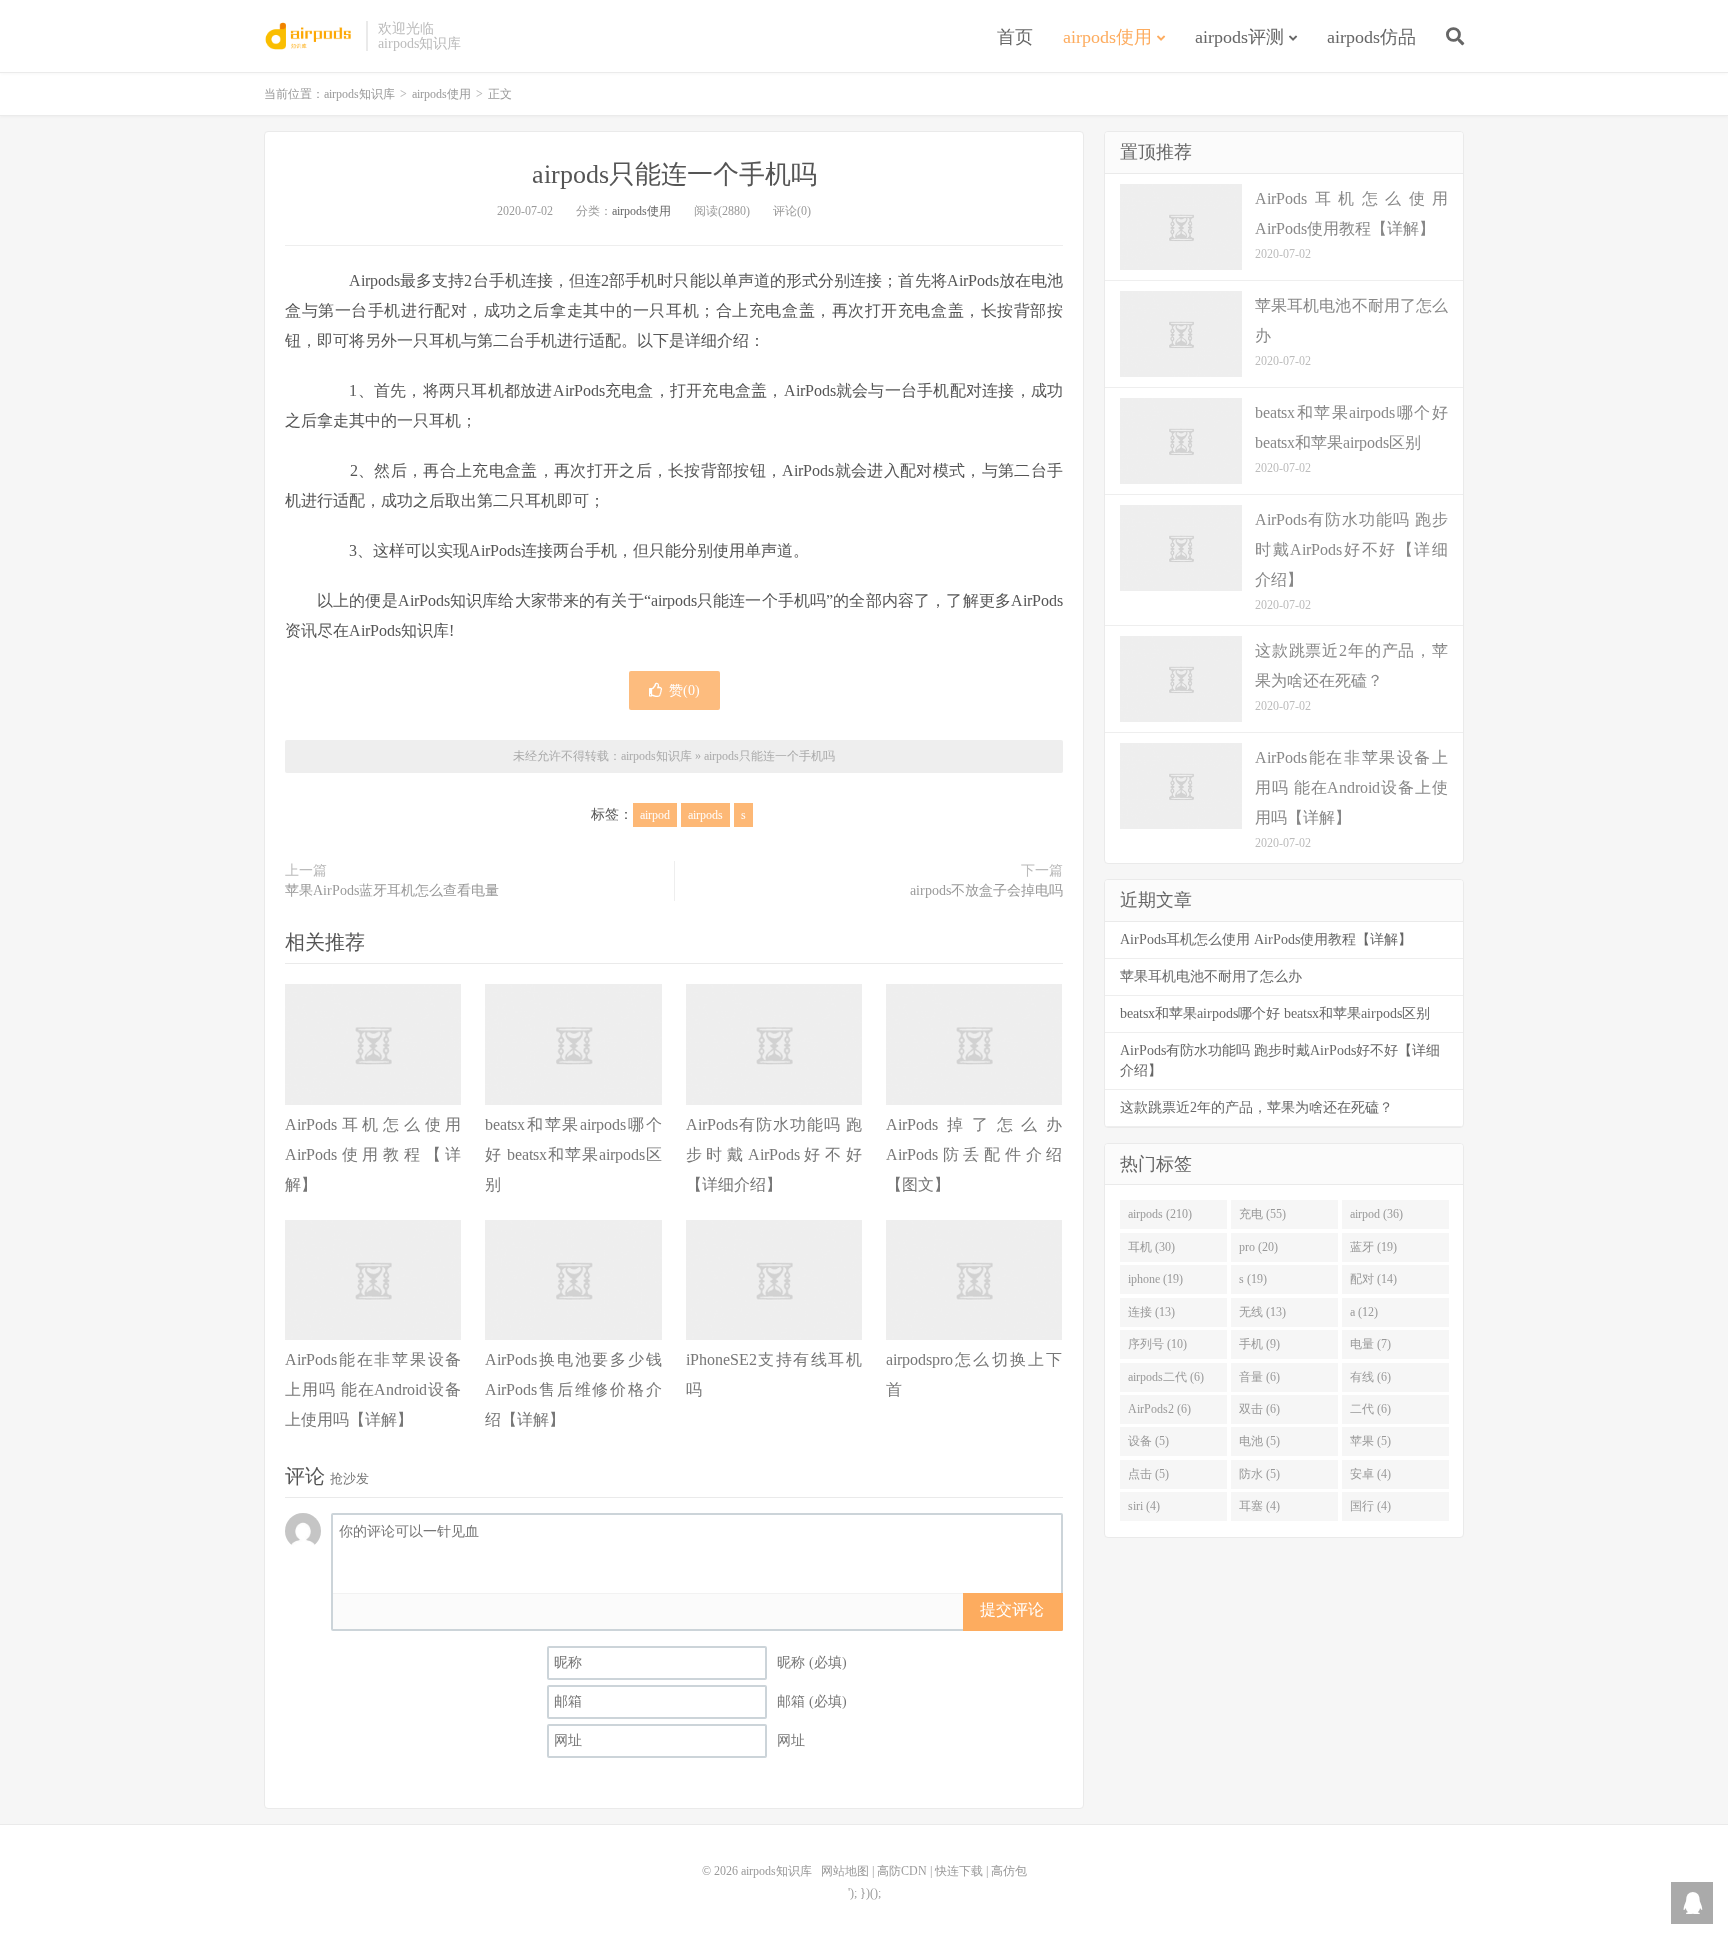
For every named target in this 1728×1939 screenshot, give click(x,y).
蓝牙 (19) (1373, 1247)
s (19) (1253, 1279)
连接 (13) (1151, 1312)
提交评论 (1012, 1609)
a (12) (1364, 1312)
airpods (705, 815)
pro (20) (1258, 1247)
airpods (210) (1160, 1214)
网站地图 (845, 1871)
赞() (684, 690)
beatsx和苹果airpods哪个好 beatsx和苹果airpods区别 (573, 1154)
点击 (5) (1148, 1474)
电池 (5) (1259, 1441)
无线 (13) (1262, 1312)
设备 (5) (1148, 1441)
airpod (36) (1376, 1214)
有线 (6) (1370, 1377)
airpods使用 (1107, 37)
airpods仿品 (1371, 37)
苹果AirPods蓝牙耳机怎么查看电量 (392, 890)
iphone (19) (1155, 1279)
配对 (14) (1373, 1279)
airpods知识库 (310, 36)
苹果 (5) (1370, 1441)
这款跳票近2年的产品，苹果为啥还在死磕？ (1256, 1107)
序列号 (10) (1157, 1344)
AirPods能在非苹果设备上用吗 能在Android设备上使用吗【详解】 (373, 1389)
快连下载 (959, 1871)
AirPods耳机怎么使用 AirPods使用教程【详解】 (373, 1154)
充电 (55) (1262, 1214)
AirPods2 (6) (1159, 1409)
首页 (1015, 37)
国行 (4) (1370, 1506)
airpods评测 (1239, 37)
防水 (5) (1259, 1474)
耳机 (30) (1151, 1247)
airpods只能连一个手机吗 (674, 174)
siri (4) (1144, 1506)
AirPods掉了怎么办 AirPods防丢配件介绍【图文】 (974, 1154)
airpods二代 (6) (1166, 1377)
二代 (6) (1370, 1409)
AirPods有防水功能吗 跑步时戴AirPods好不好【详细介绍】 (774, 1154)
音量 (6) (1259, 1377)
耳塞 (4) (1259, 1506)
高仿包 (1009, 1871)
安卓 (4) (1370, 1474)
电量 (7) (1370, 1344)
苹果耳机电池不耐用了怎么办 (1211, 976)
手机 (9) (1259, 1344)
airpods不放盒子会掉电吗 (986, 890)
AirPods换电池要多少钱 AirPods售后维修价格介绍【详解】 (573, 1389)
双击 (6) (1259, 1409)
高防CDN (902, 1871)
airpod (655, 815)
